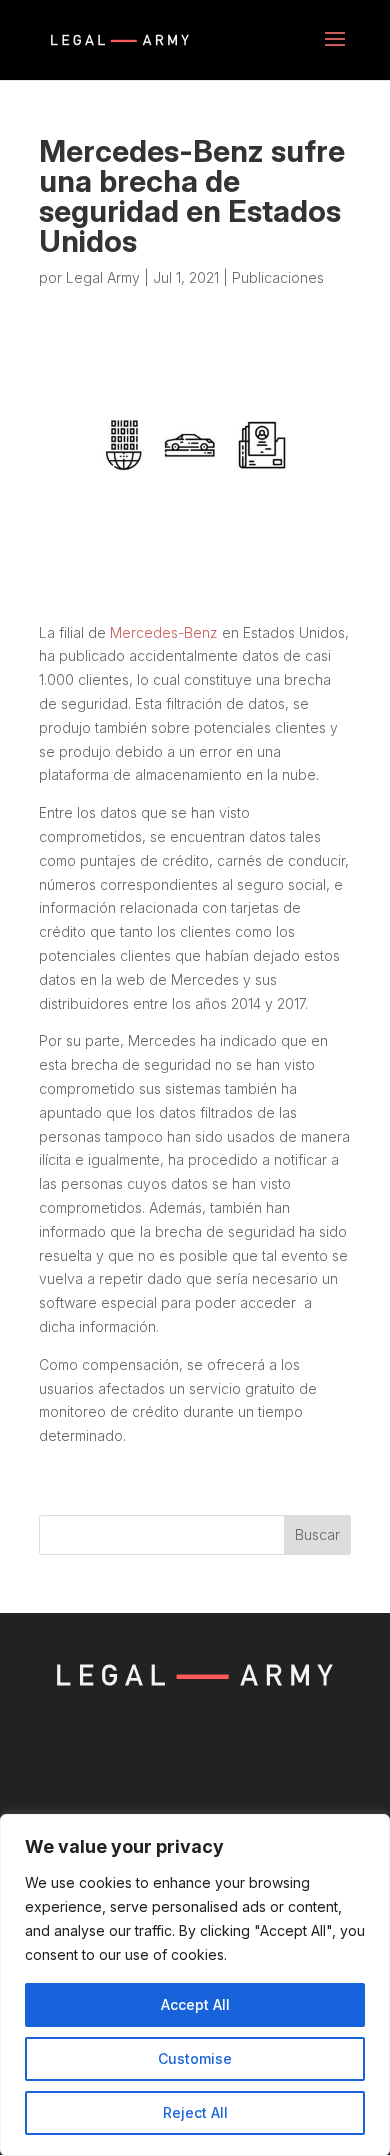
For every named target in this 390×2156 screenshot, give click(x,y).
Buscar (317, 1534)
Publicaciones (278, 277)
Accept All (195, 2004)
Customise (195, 2058)
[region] (195, 1985)
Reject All (195, 2112)
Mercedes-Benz (164, 632)
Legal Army (103, 277)
